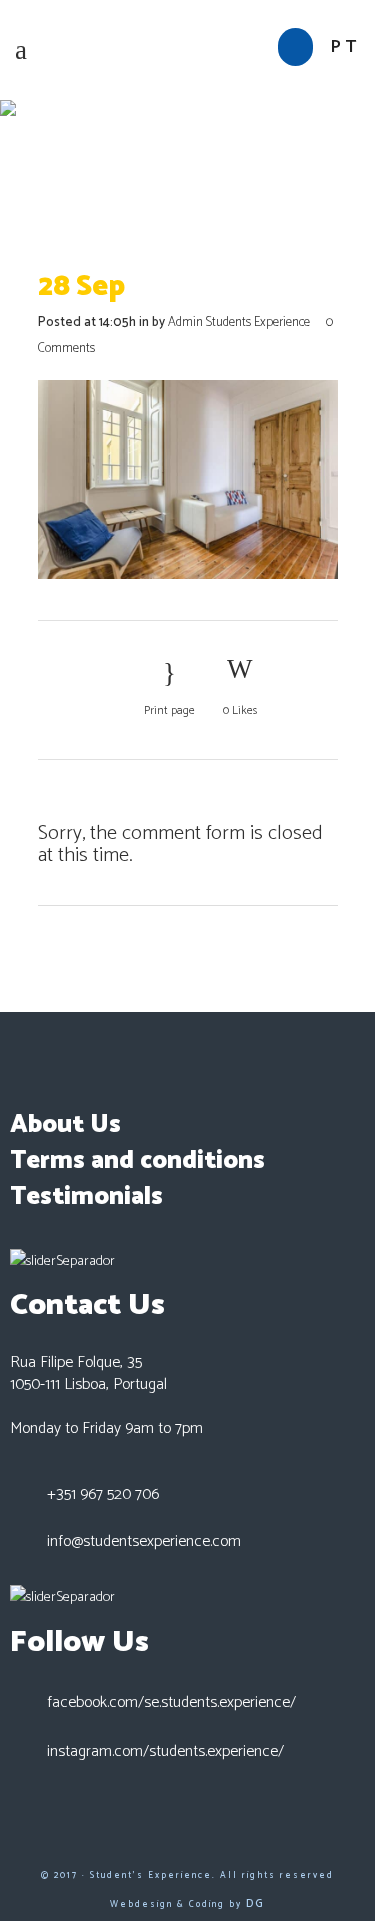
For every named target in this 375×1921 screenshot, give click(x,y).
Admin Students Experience (239, 322)
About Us (65, 1125)
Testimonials (86, 1197)
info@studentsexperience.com (144, 1541)
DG (255, 1903)
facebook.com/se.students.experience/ (171, 1702)
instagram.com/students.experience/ (165, 1751)
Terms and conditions (137, 1161)
